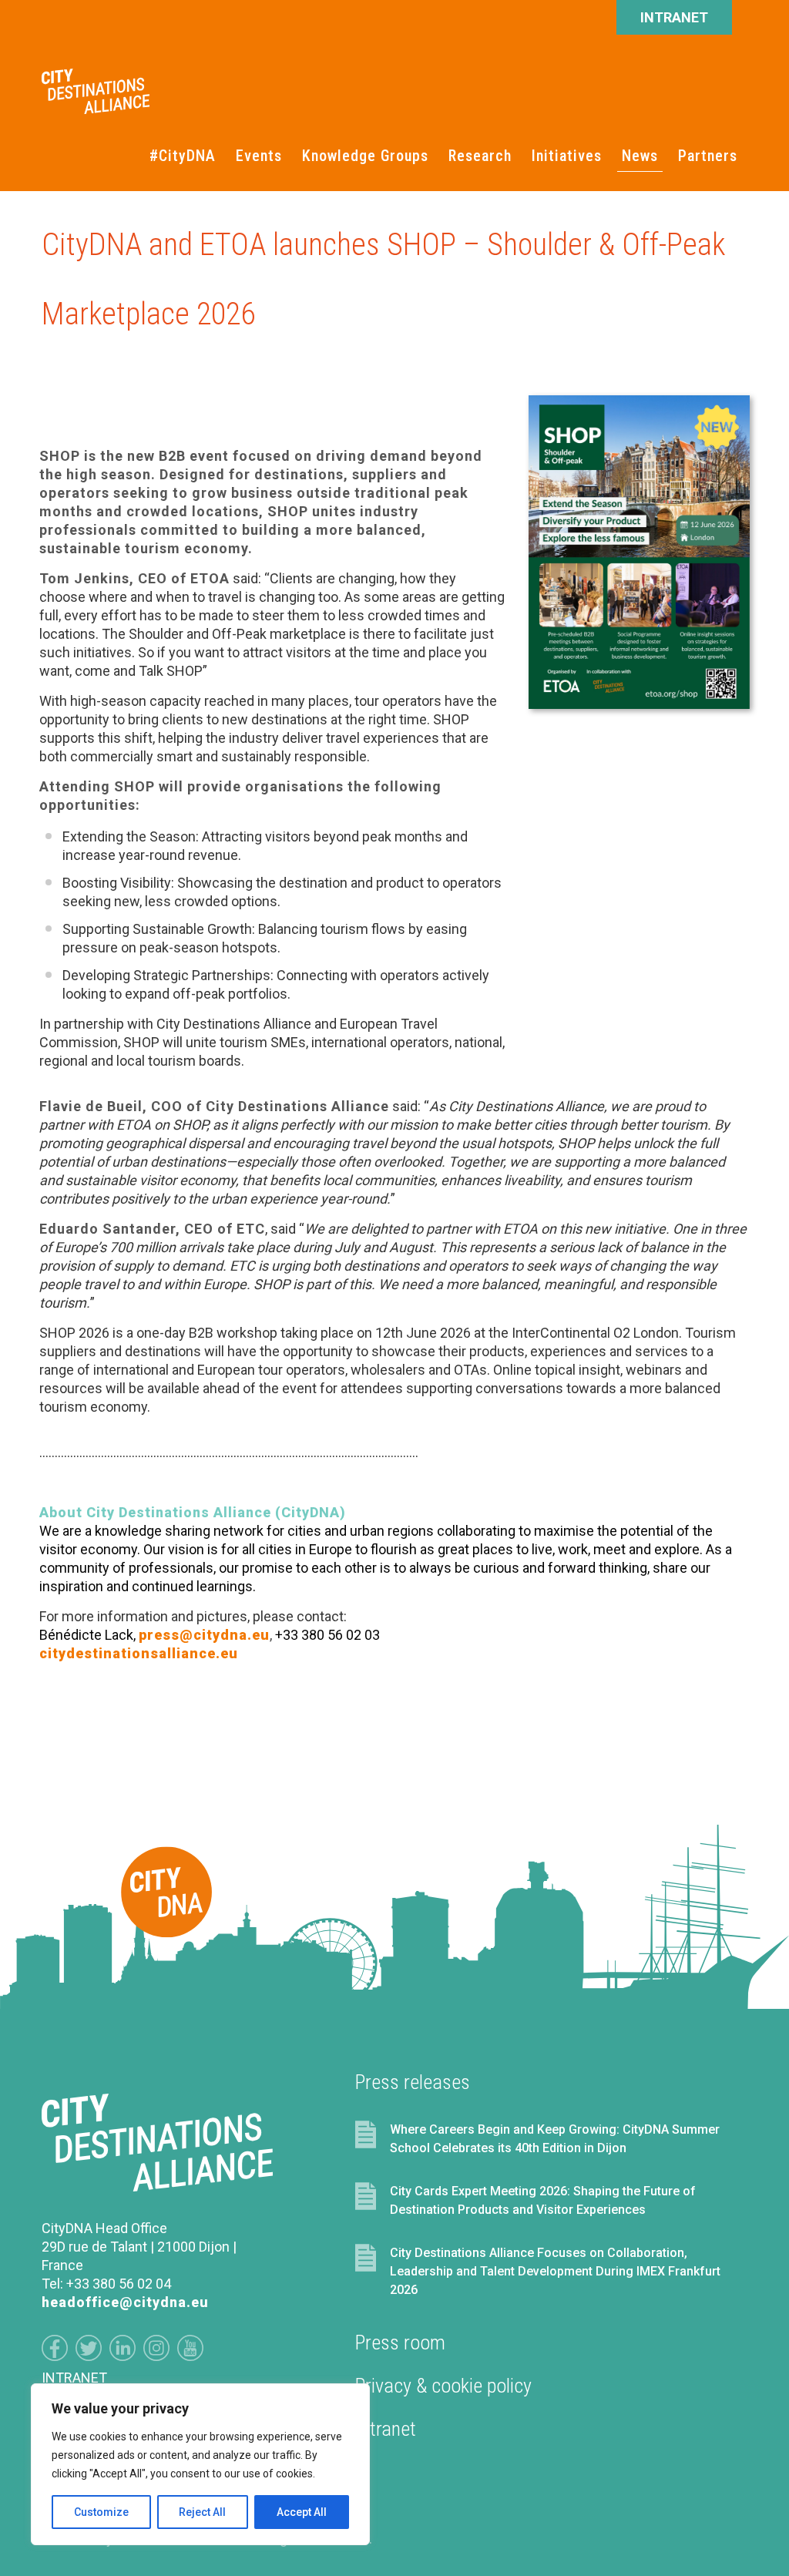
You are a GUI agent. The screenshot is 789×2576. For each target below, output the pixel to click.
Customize (101, 2512)
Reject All (202, 2512)
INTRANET (674, 17)
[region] (200, 2464)
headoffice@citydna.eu (125, 2302)
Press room (400, 2343)
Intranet (386, 2429)
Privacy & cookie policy (443, 2386)
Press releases (413, 2082)
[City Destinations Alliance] (96, 82)
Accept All (302, 2512)
